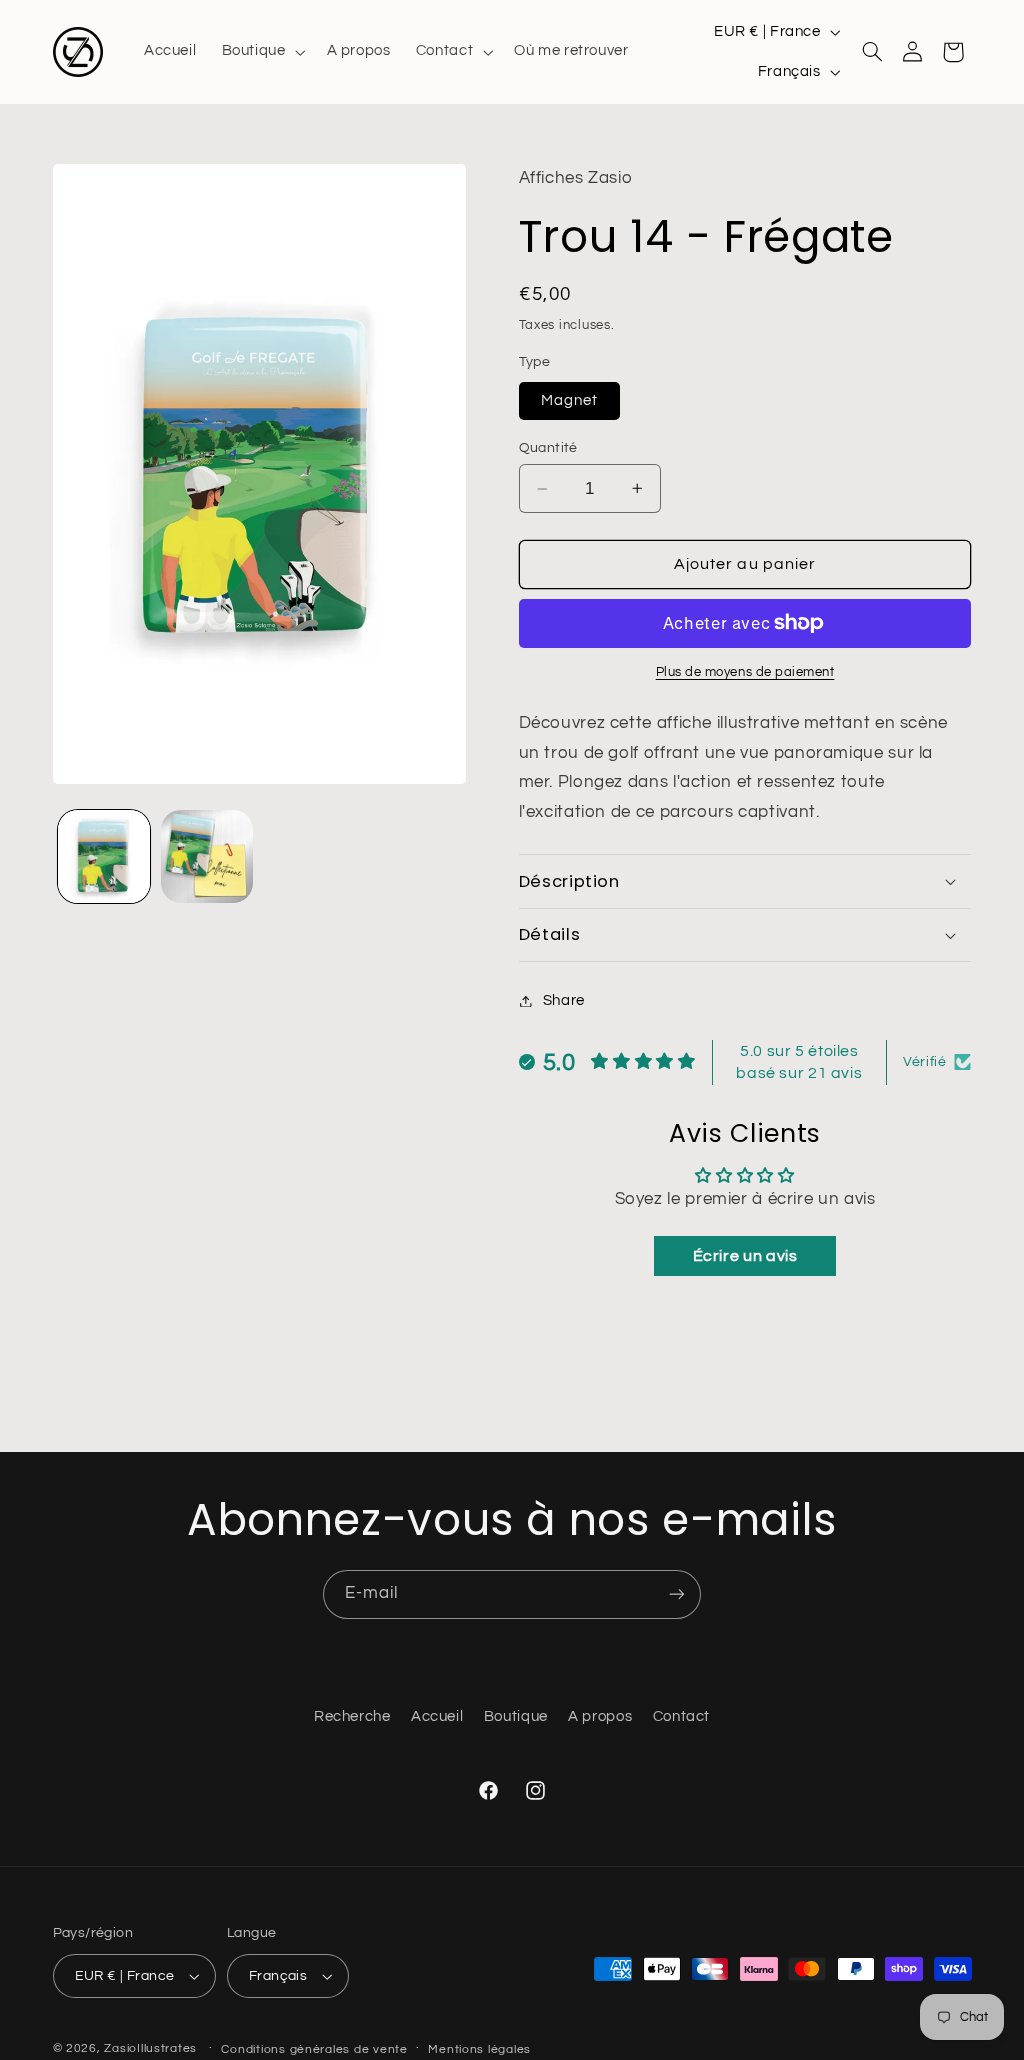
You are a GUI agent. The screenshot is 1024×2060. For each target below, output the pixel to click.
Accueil (437, 1716)
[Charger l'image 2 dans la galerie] (207, 856)
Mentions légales (479, 2049)
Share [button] (564, 1000)
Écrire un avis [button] (745, 1256)
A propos (600, 1716)
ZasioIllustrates (150, 2048)
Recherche (352, 1716)
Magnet (569, 400)
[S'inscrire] (677, 1594)
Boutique (516, 1716)
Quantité (548, 448)
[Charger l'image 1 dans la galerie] (104, 856)
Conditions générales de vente (314, 2049)
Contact (681, 1716)
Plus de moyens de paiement (745, 672)
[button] (261, 52)
